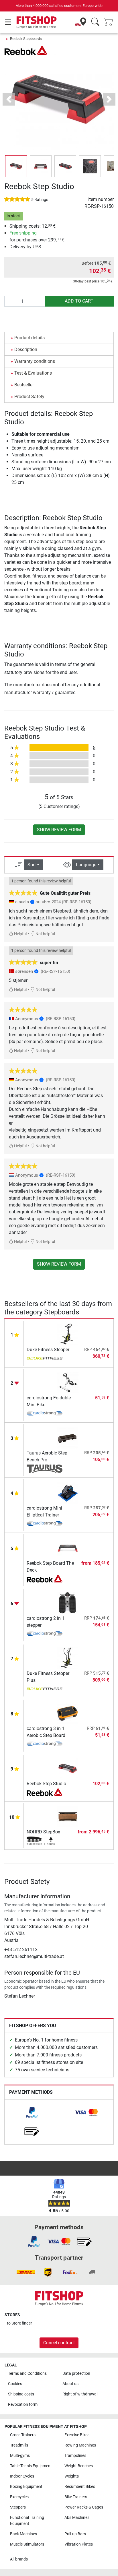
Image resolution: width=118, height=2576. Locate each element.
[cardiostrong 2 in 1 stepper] (68, 1603)
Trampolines (75, 2456)
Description (26, 349)
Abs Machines (77, 2518)
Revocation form (23, 2404)
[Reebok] (26, 50)
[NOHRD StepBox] (68, 1816)
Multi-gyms (20, 2456)
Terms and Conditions (27, 2373)
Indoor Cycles (22, 2476)
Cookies (15, 2384)
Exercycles (19, 2497)
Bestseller (24, 385)
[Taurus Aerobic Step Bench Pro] (68, 1437)
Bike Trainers (76, 2497)
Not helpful (45, 934)
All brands (19, 2559)
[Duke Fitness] (45, 1359)
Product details (29, 338)
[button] (16, 166)
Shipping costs (21, 2394)
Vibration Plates (79, 2544)
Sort (32, 865)
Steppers (18, 2507)
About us (70, 2384)
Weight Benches (79, 2466)
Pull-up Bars (75, 2534)
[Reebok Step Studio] (68, 1768)
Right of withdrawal (80, 2394)
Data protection (76, 2373)
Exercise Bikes (77, 2435)
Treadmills (19, 2445)
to (19, 2323)
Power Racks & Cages (84, 2507)
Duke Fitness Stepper (48, 1350)
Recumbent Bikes (80, 2487)
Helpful (20, 934)
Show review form (59, 830)
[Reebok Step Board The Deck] (68, 1548)
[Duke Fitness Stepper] (68, 1334)
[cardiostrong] (45, 1414)
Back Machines (23, 2534)
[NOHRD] (45, 1841)
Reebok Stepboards (26, 39)
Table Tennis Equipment (31, 2466)
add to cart (79, 301)
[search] (95, 22)
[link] (32, 2112)
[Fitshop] (37, 22)
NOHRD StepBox (43, 1832)
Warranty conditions (35, 361)
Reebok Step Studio (46, 1784)
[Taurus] (45, 1469)
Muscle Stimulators (27, 2544)
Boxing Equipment (26, 2487)
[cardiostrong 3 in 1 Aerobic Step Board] (68, 1713)
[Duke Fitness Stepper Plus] (68, 1658)
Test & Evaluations (33, 373)
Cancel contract (59, 2343)
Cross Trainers (23, 2435)
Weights (72, 2476)
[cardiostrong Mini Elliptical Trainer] (68, 1493)
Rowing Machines (80, 2445)
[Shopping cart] (110, 22)
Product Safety (29, 397)
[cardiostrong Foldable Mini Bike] (68, 1382)
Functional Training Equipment (27, 2521)
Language (86, 865)
